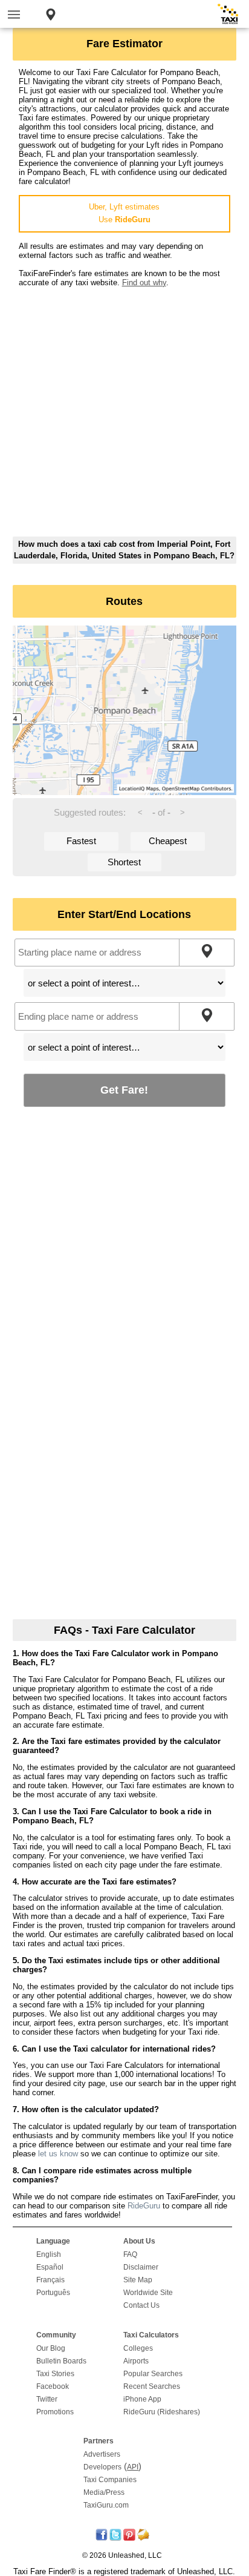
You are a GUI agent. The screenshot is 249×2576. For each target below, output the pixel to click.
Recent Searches (152, 2386)
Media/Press (104, 2492)
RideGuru (144, 2206)
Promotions (55, 2412)
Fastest (81, 841)
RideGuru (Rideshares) (162, 2412)
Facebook (53, 2386)
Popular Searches (153, 2374)
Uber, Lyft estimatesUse (124, 213)
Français (50, 2280)
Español (50, 2267)
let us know (58, 2154)
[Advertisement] (124, 412)
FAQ (130, 2254)
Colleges (138, 2348)
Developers (102, 2467)
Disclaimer (141, 2267)
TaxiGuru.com (106, 2505)
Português (53, 2293)
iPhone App (142, 2399)
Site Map (138, 2280)
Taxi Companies (110, 2480)
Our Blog (51, 2348)
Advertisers (102, 2454)
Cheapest (168, 841)
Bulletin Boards (61, 2361)
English (49, 2254)
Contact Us (141, 2305)
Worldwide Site (148, 2293)
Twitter (47, 2399)
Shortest (124, 862)
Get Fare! (124, 1090)
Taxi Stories (55, 2374)
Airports (136, 2361)
